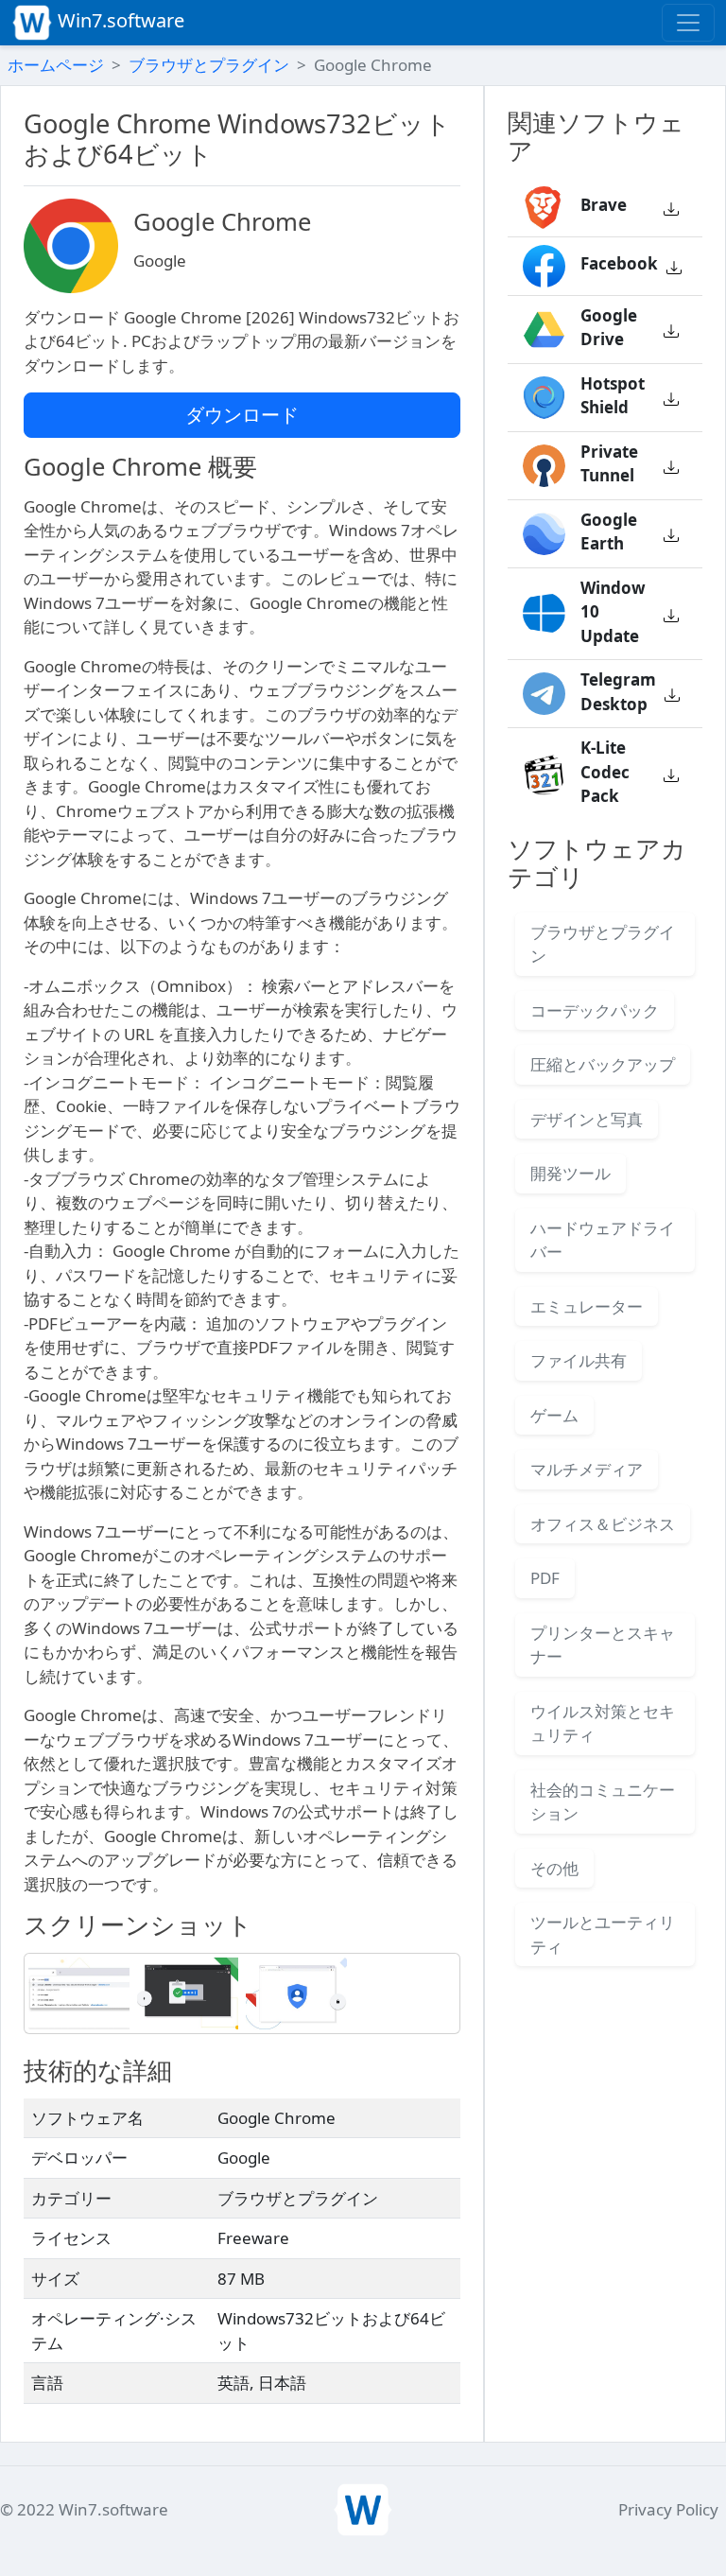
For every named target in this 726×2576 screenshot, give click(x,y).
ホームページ (56, 65)
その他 (554, 1868)
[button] (671, 208)
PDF (545, 1578)
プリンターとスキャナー (603, 1645)
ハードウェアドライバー (603, 1240)
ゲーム (554, 1415)
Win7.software (119, 20)
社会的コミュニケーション (603, 1802)
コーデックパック (595, 1010)
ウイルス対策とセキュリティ (603, 1723)
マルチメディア (587, 1469)
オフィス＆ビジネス (603, 1524)
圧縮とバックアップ (603, 1064)
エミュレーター (587, 1306)
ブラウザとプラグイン (209, 65)
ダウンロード (242, 415)
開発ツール (570, 1173)
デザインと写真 (587, 1119)
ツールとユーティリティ (603, 1934)
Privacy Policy (668, 2509)
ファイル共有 (579, 1360)
